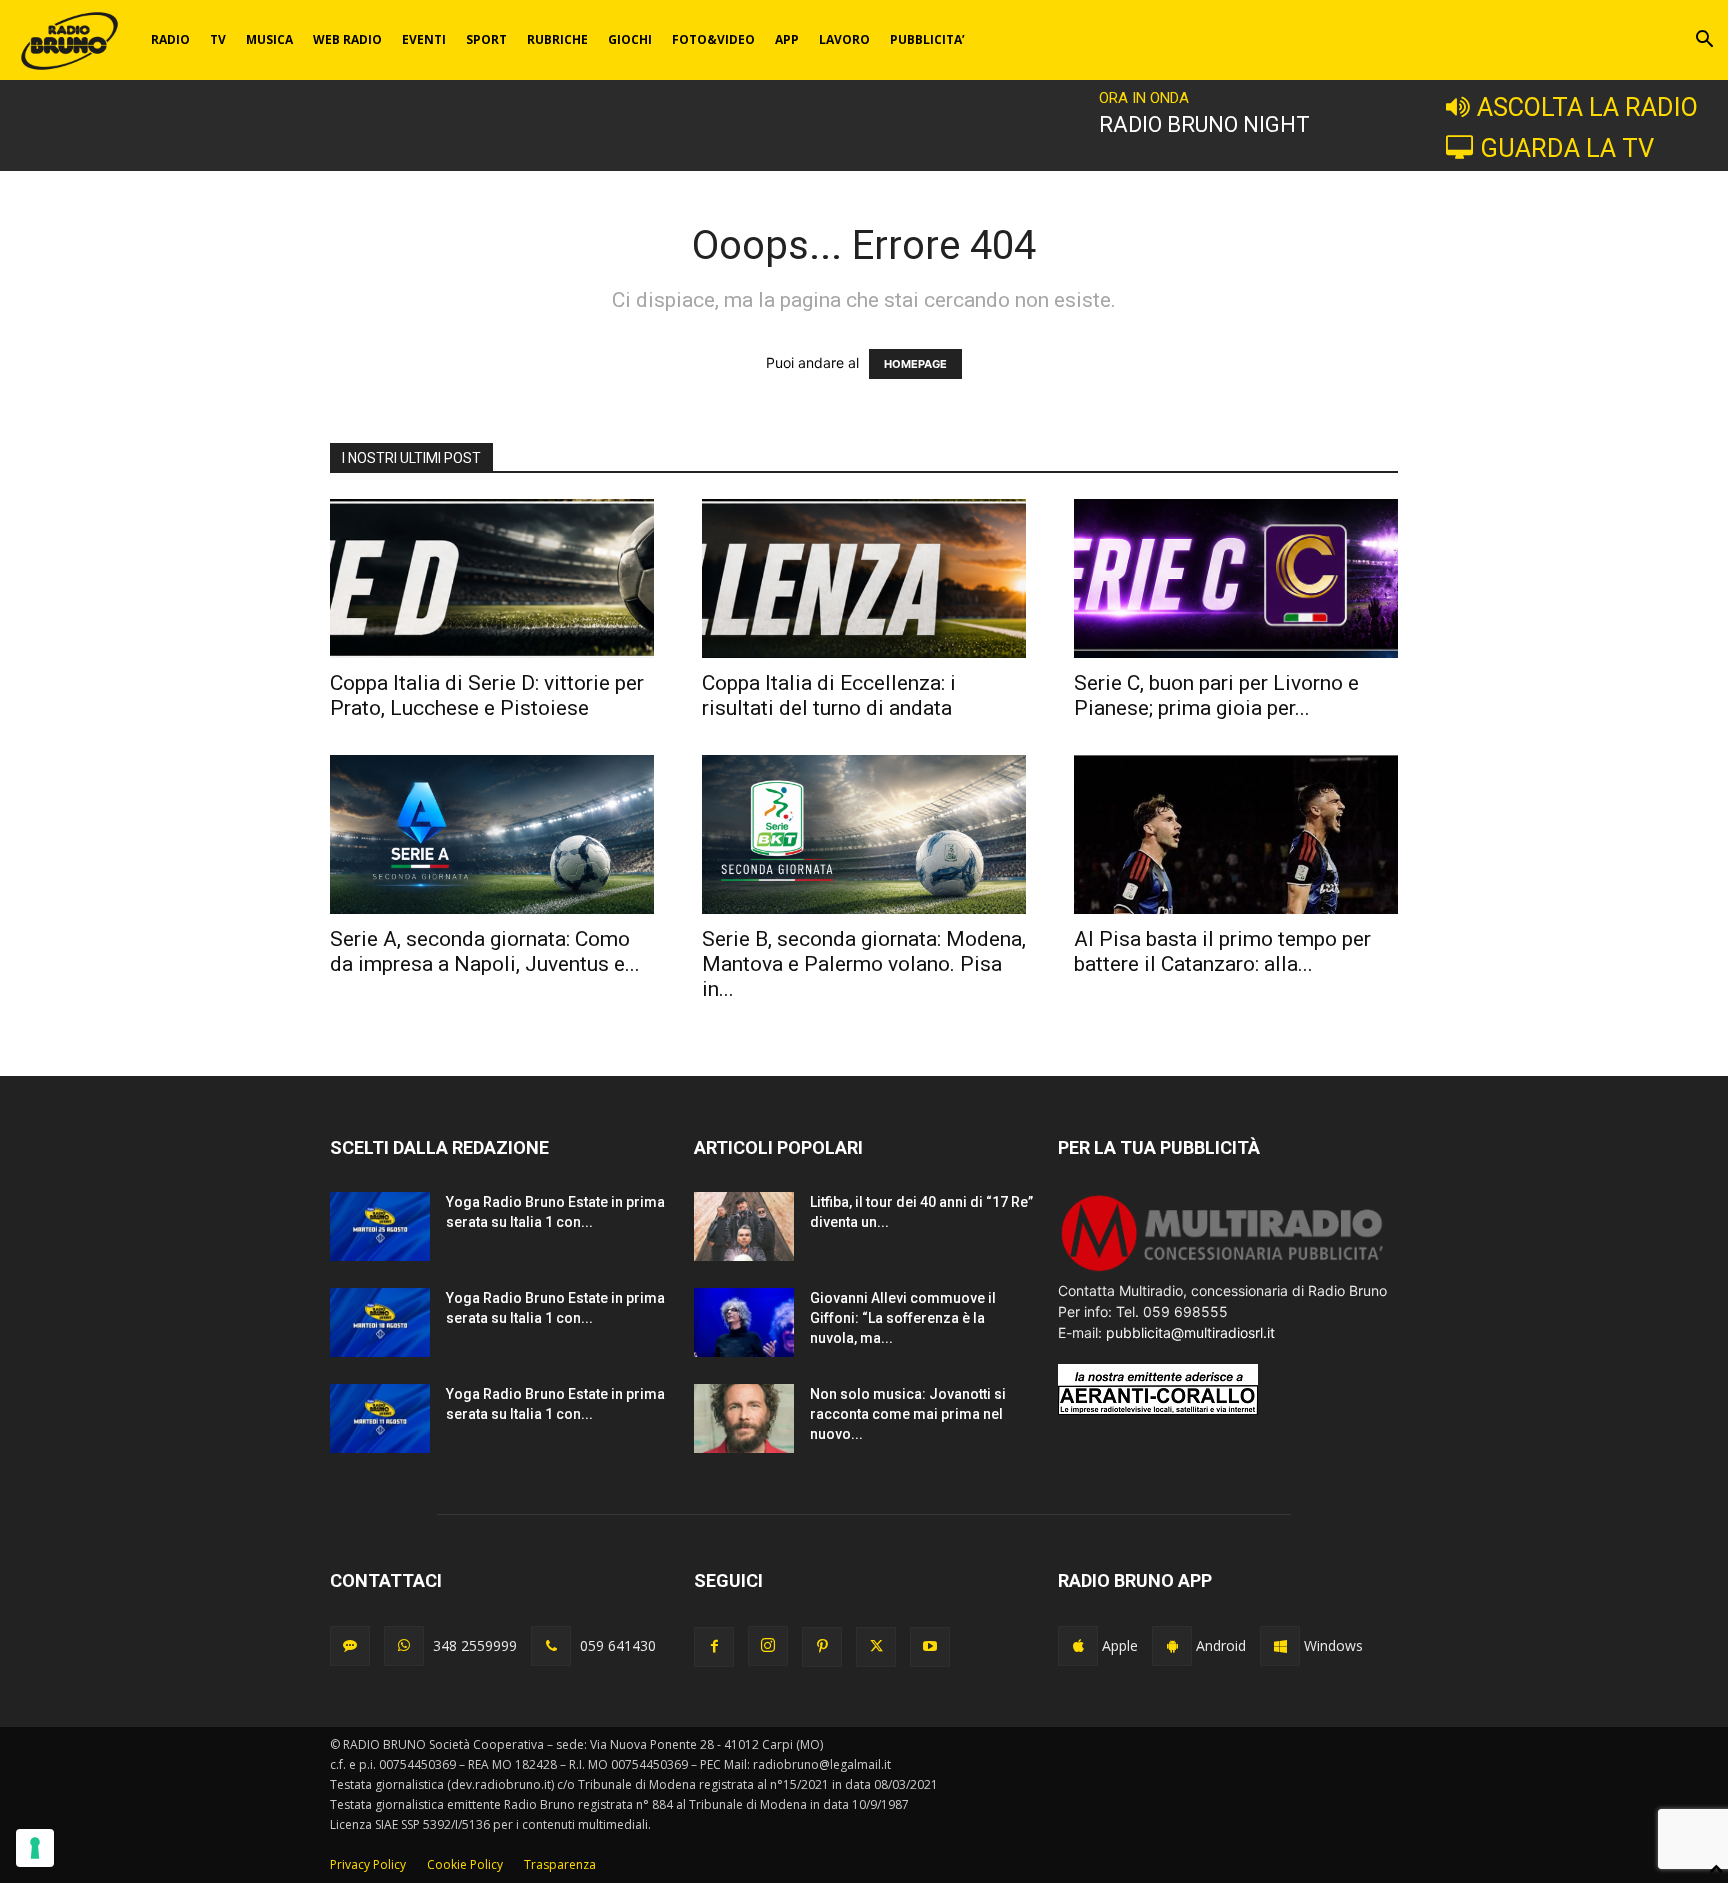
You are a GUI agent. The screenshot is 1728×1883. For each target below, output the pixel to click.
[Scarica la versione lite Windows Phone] (1280, 1646)
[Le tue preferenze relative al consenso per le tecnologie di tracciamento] (35, 1848)
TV (218, 39)
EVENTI (424, 39)
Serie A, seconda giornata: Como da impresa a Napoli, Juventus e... (485, 951)
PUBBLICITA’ (927, 39)
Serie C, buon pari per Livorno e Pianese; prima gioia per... (1216, 695)
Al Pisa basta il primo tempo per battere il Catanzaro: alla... (1222, 951)
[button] (1704, 41)
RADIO (170, 39)
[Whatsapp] (404, 1646)
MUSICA (269, 39)
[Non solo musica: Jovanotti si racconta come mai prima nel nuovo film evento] (744, 1418)
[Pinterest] (822, 1647)
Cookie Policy (465, 1864)
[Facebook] (714, 1647)
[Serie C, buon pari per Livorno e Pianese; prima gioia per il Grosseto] (1236, 578)
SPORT (486, 39)
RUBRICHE (557, 39)
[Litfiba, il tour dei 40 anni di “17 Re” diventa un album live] (744, 1226)
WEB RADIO (347, 39)
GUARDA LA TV (1567, 148)
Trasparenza (560, 1864)
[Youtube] (930, 1647)
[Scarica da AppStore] (1078, 1646)
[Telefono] (551, 1646)
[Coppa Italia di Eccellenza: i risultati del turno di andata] (864, 578)
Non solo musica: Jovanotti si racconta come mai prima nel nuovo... (908, 1414)
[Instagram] (768, 1646)
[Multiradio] (1223, 1269)
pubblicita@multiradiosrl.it (1190, 1332)
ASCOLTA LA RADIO (1587, 107)
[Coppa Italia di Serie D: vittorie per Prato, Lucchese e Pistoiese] (492, 578)
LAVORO (844, 39)
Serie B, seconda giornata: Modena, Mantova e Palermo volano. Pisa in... (864, 964)
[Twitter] (876, 1647)
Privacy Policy (368, 1864)
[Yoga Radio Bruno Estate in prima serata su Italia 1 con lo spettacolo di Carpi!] (380, 1226)
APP (787, 39)
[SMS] (350, 1646)
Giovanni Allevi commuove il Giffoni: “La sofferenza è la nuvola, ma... (903, 1318)
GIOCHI (630, 39)
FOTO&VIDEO (713, 39)
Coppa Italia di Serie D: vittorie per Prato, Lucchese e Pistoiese (487, 695)
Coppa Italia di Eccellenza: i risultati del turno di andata (829, 695)
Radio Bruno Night (1204, 124)
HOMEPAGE (915, 364)
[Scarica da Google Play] (1172, 1646)
